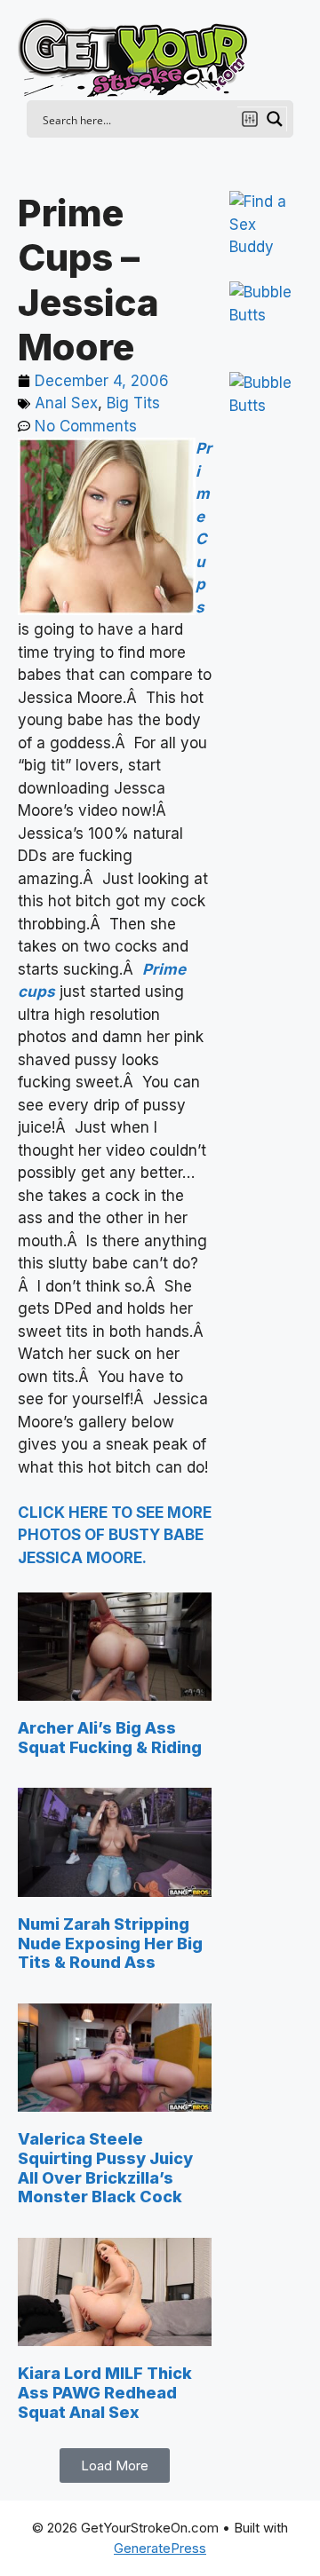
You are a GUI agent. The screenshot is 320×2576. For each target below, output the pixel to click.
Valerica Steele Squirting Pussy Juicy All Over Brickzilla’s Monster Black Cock (105, 2168)
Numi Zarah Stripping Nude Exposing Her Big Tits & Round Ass (110, 1943)
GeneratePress (160, 2548)
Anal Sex (66, 403)
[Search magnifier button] (275, 119)
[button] (115, 2465)
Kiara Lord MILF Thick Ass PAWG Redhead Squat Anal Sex (105, 2392)
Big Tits (133, 403)
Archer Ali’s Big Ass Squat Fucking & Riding (110, 1738)
